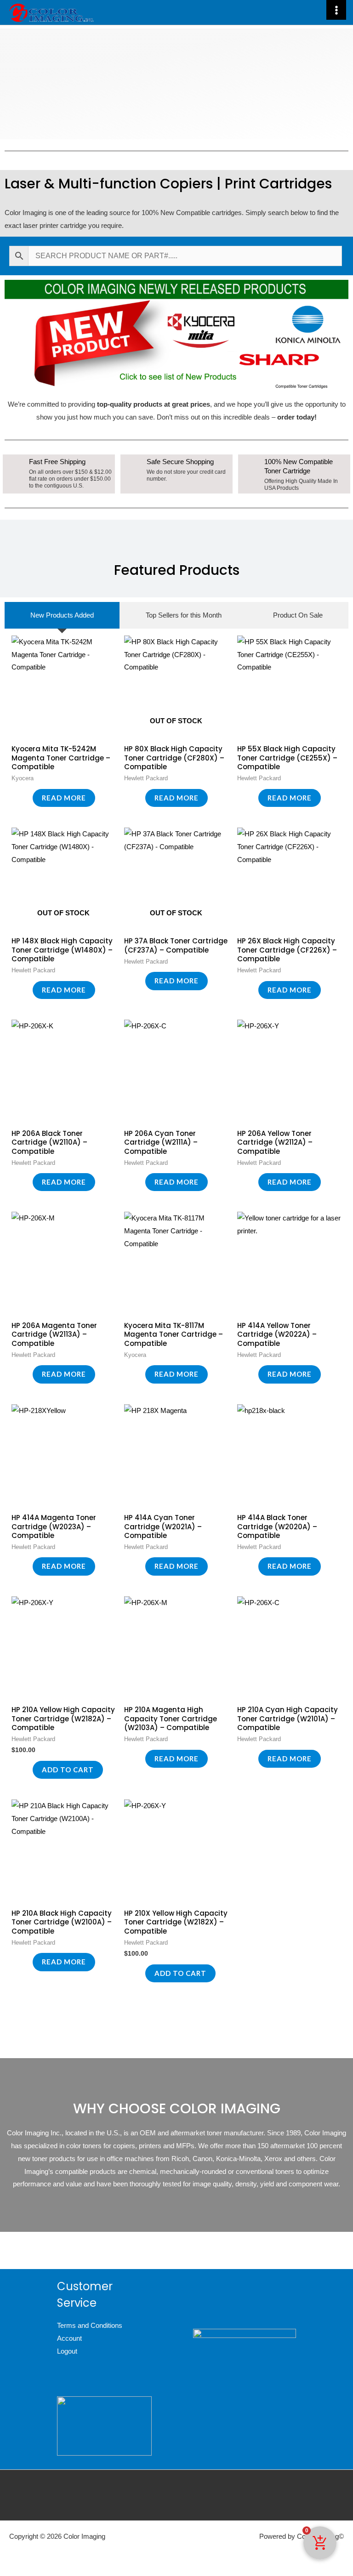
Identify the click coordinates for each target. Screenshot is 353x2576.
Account (69, 2338)
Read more (64, 798)
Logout (67, 2351)
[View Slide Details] (176, 334)
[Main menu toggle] (336, 10)
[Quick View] (28, 798)
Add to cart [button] (68, 1770)
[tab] (62, 615)
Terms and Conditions (90, 2325)
